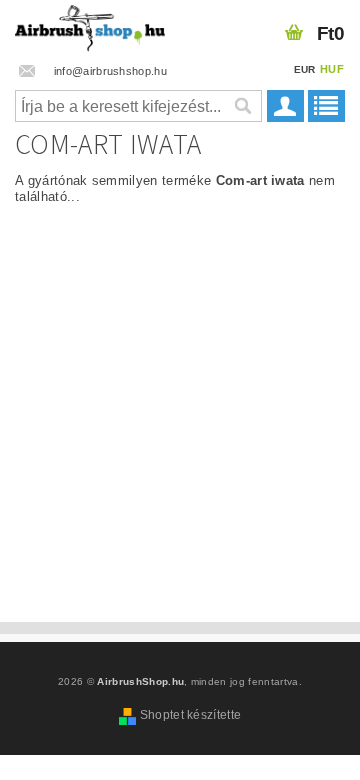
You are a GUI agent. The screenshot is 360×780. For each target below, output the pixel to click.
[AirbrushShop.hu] (90, 26)
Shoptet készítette (191, 715)
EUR (305, 69)
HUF (332, 69)
